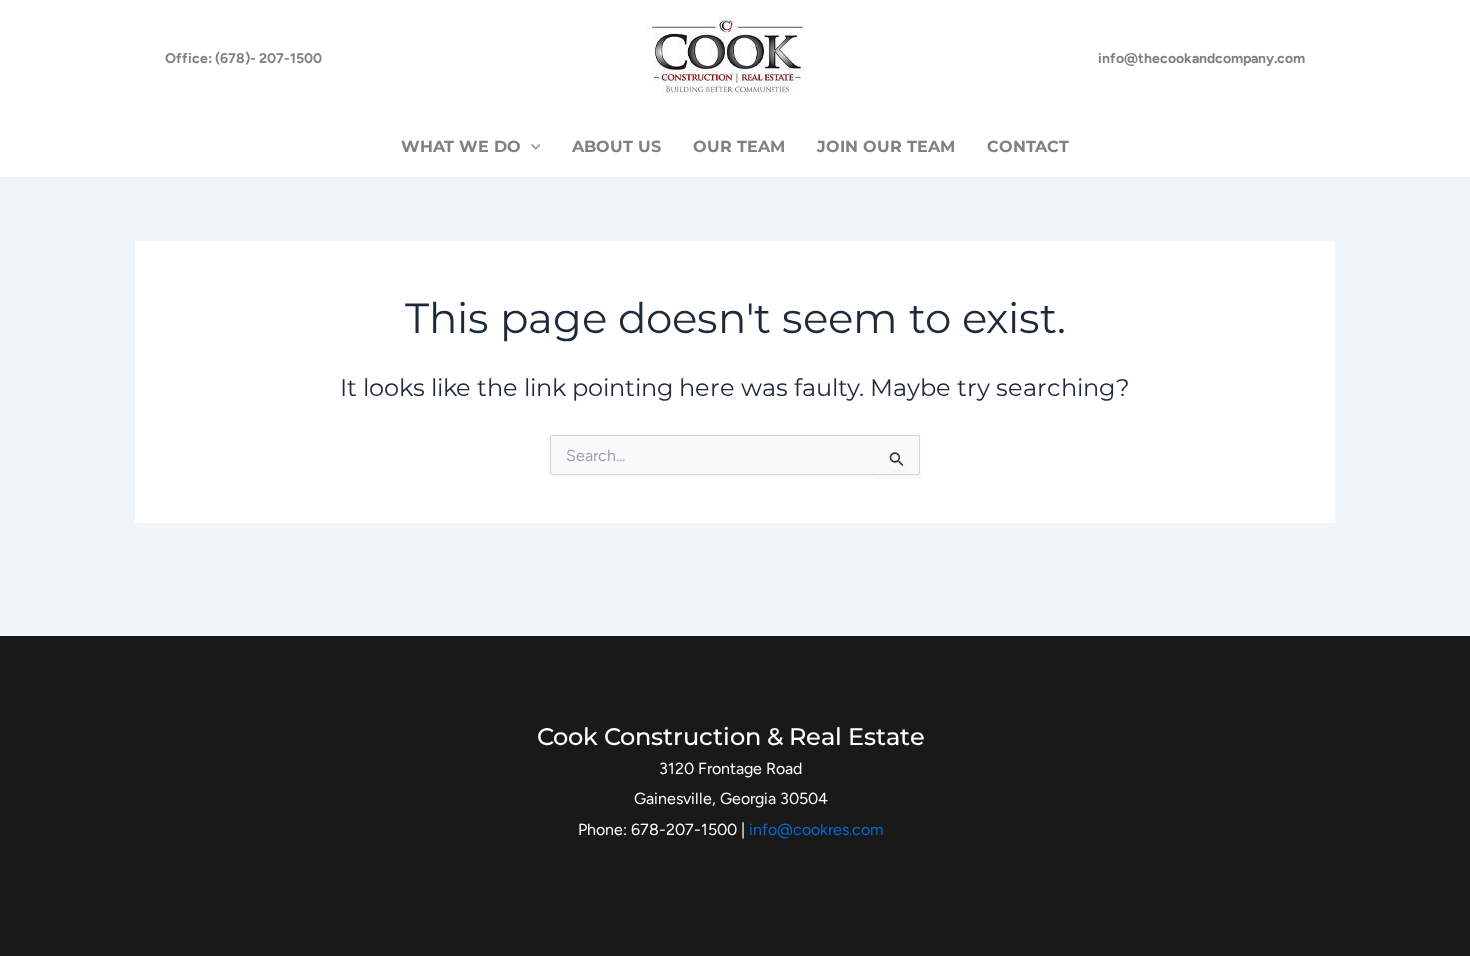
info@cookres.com (816, 829)
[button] (243, 59)
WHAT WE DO (461, 146)
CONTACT (1028, 146)
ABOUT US (616, 146)
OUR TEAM (739, 146)
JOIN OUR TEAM (886, 146)
